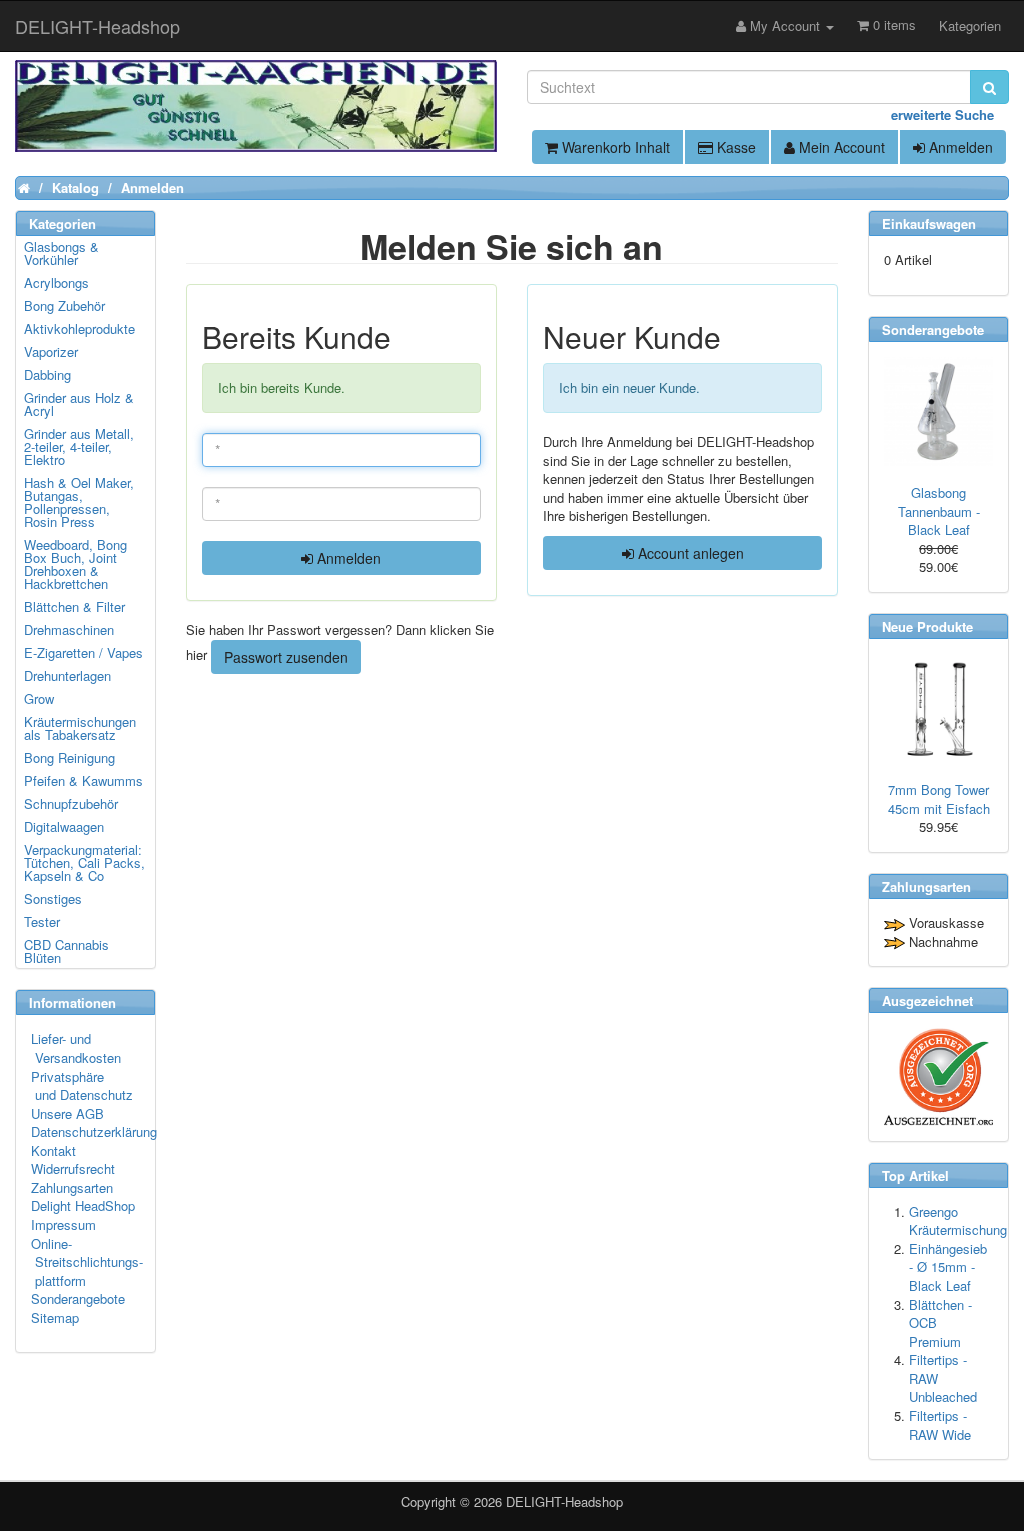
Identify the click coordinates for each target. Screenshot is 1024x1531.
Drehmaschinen (69, 629)
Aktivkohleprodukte (79, 328)
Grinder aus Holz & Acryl (79, 404)
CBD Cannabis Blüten (66, 951)
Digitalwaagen (64, 826)
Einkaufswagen (929, 223)
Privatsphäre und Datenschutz (82, 1086)
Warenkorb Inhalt (614, 147)
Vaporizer (51, 351)
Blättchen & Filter (74, 606)
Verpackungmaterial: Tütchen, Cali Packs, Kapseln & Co (84, 862)
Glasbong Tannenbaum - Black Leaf (939, 511)
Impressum (63, 1224)
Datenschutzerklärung (94, 1131)
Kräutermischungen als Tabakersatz (80, 728)
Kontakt (53, 1150)
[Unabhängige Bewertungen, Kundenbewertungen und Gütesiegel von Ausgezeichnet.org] (938, 1076)
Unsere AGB (67, 1113)
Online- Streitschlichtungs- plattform (87, 1262)
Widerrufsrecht (73, 1168)
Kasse (734, 147)
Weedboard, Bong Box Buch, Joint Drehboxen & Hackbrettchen (75, 564)
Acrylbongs (56, 282)
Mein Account (840, 147)
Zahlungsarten (72, 1187)
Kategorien (970, 25)
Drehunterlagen (67, 675)
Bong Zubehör (64, 305)
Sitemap (55, 1317)
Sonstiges (53, 898)
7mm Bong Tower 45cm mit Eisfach (939, 799)
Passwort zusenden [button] (286, 657)
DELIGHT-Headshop (564, 1501)
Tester (42, 921)
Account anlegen (689, 553)
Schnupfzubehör (71, 803)
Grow (39, 698)
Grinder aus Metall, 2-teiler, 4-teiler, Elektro (79, 446)
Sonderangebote (78, 1298)
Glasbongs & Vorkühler (61, 253)
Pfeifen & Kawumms (83, 780)
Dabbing (47, 374)
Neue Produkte (927, 626)
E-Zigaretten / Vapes (83, 652)
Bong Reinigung (69, 757)
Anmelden (959, 147)
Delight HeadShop (83, 1205)
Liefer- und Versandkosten (76, 1048)
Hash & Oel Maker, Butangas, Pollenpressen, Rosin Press (79, 502)
